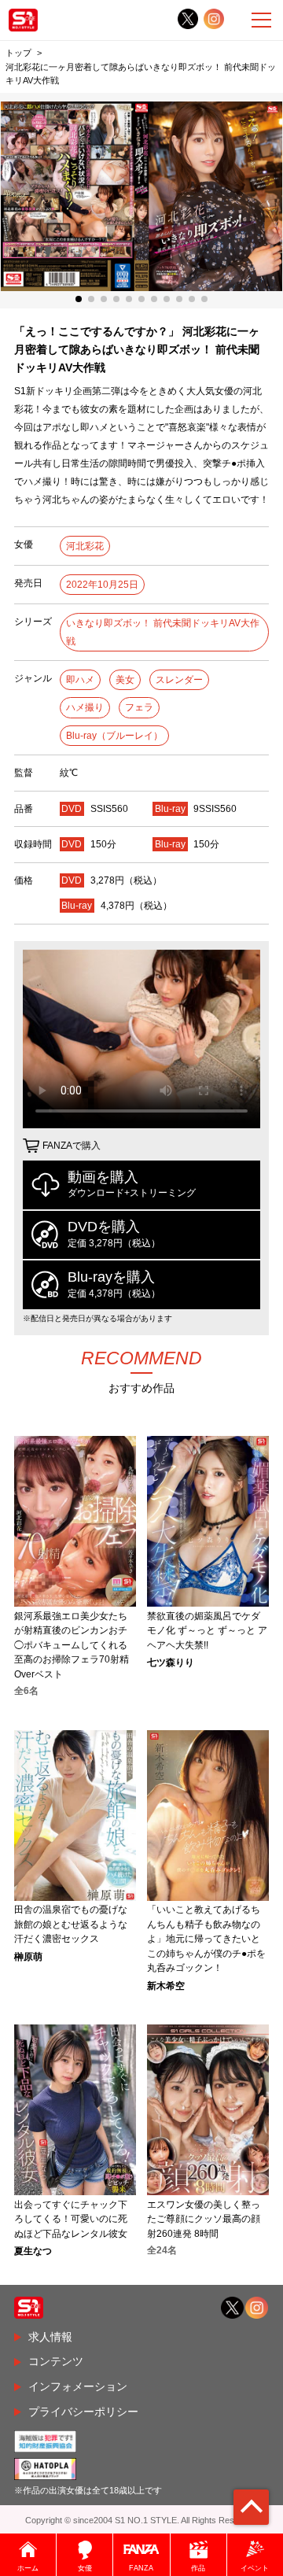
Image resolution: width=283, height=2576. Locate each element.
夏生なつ (33, 2251)
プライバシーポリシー (83, 2412)
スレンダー (179, 680)
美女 (125, 680)
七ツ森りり (171, 1663)
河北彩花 (85, 546)
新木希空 (166, 1986)
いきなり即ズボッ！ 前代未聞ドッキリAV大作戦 (163, 632)
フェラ (139, 707)
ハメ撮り (85, 707)
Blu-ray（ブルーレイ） (114, 736)
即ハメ (80, 680)
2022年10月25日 (102, 585)
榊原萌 (28, 1957)
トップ (18, 53)
